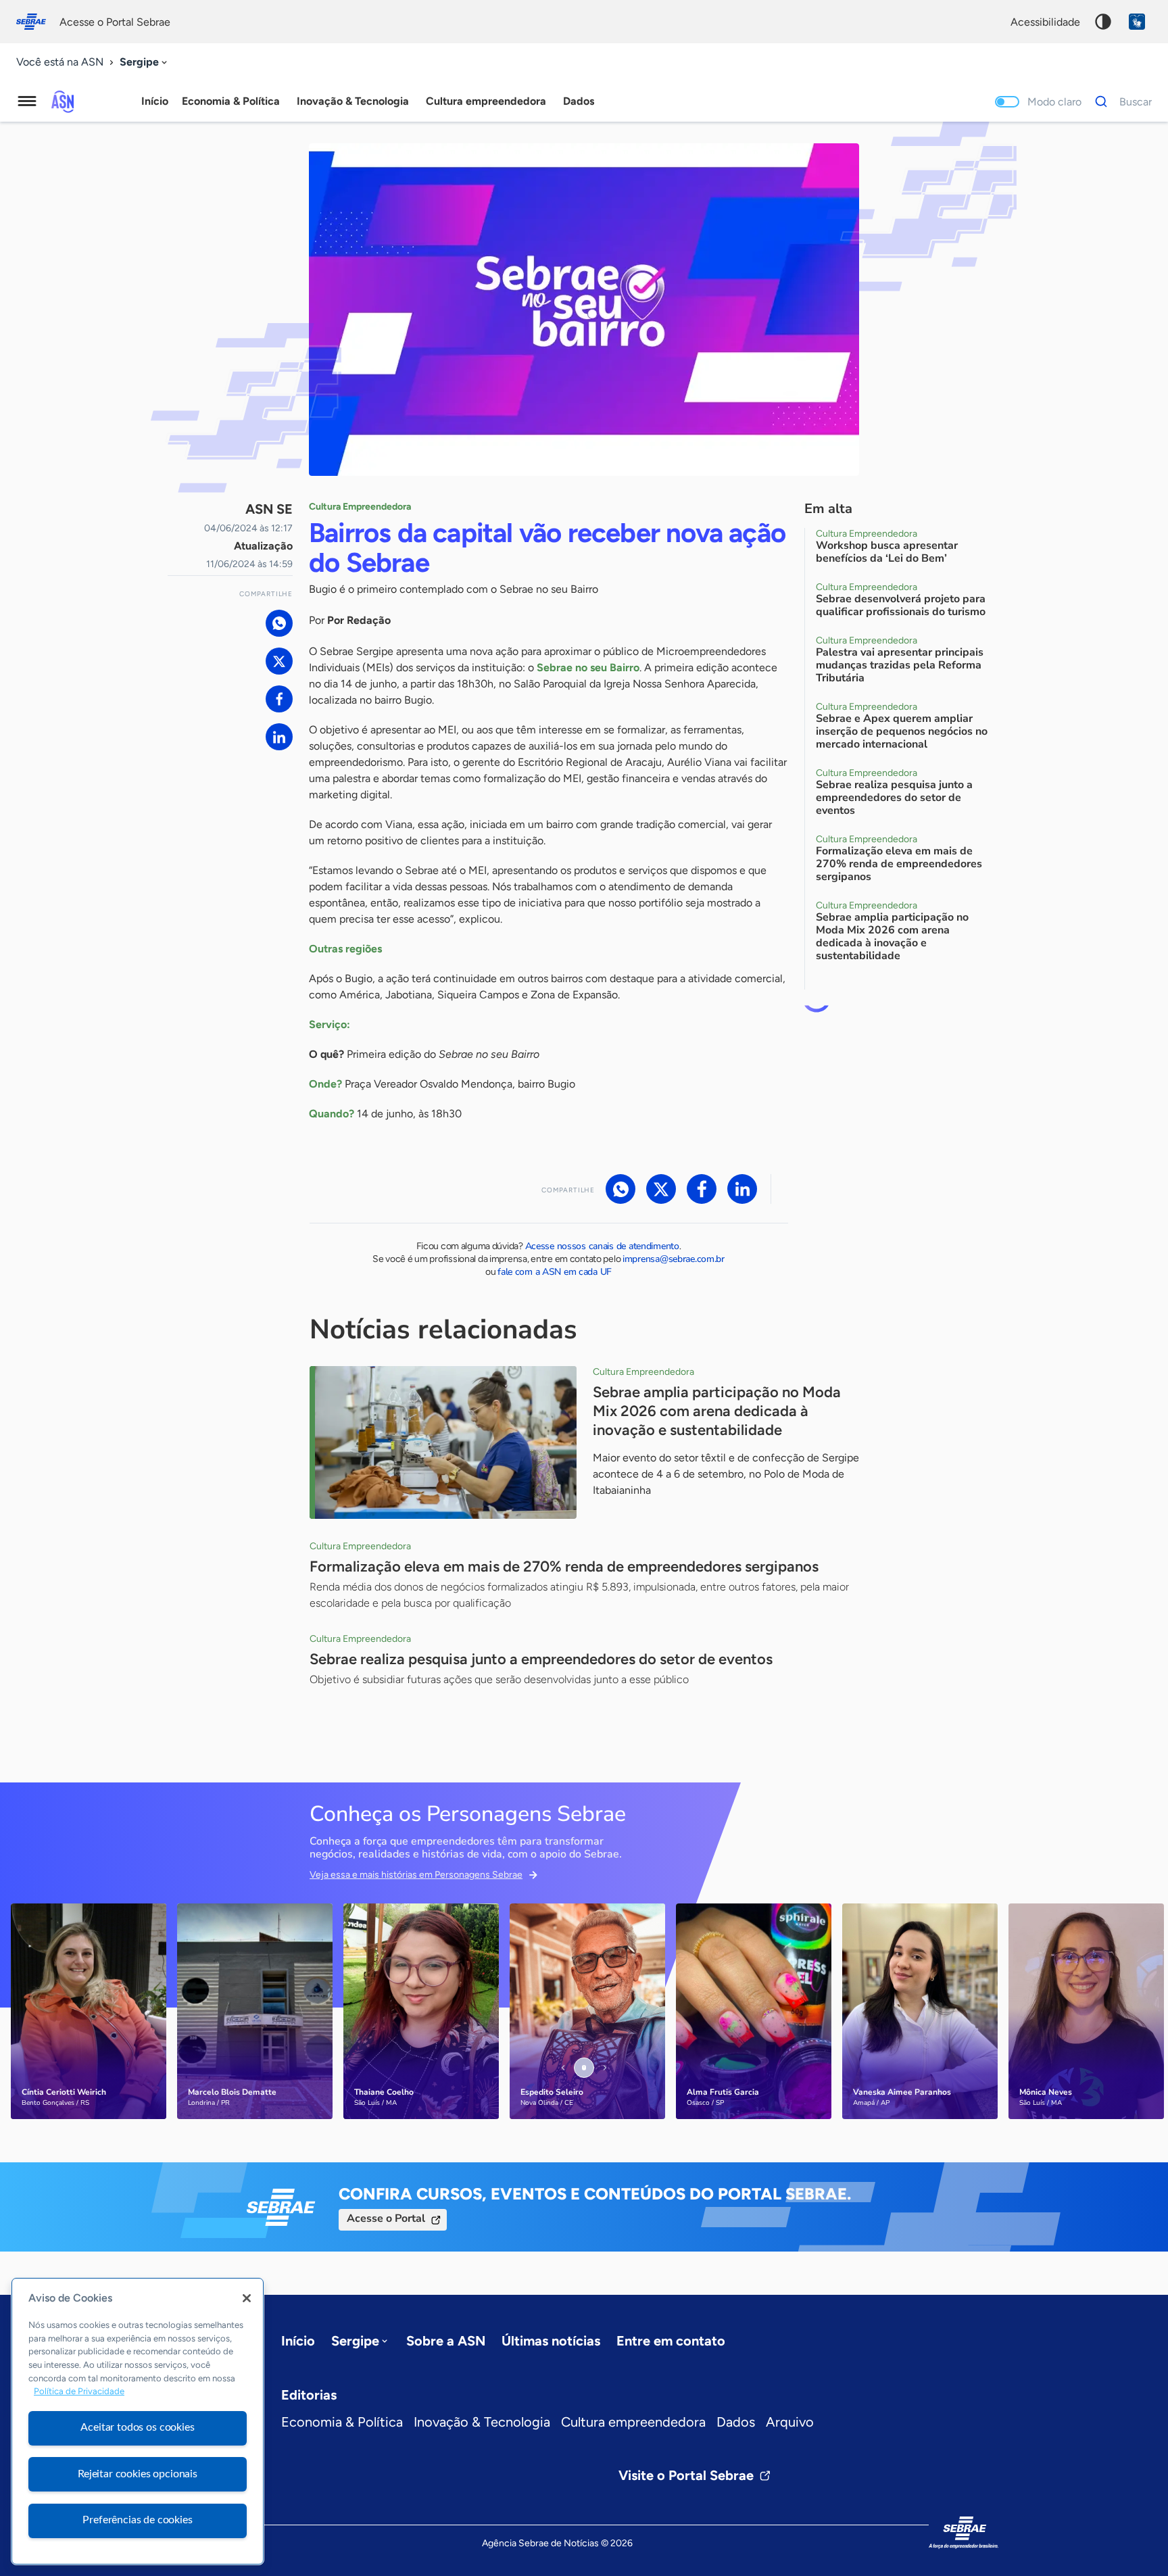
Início (155, 101)
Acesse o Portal (386, 2218)
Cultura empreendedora (633, 2422)
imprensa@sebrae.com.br (674, 1259)
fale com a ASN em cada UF (555, 1272)
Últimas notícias (551, 2341)
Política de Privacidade (79, 2392)
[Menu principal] (27, 101)
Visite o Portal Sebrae (686, 2475)
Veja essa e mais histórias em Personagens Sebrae (416, 1875)
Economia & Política (342, 2422)
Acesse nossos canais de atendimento (602, 1246)
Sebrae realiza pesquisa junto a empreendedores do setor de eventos (541, 1659)
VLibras (1137, 22)
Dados (736, 2422)
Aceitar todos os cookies (137, 2427)
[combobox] (145, 63)
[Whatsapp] (279, 623)
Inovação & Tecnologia (482, 2422)
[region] (138, 2421)
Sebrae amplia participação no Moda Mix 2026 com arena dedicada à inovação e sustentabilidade (717, 1411)
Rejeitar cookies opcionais (138, 2474)
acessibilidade (1045, 22)
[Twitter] (279, 661)
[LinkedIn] (279, 737)
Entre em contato (671, 2341)
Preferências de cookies (137, 2520)
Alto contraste (1103, 22)
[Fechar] (247, 2298)
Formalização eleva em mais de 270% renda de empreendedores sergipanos (564, 1566)
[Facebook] (279, 699)
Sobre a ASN (446, 2341)
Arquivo (790, 2422)
